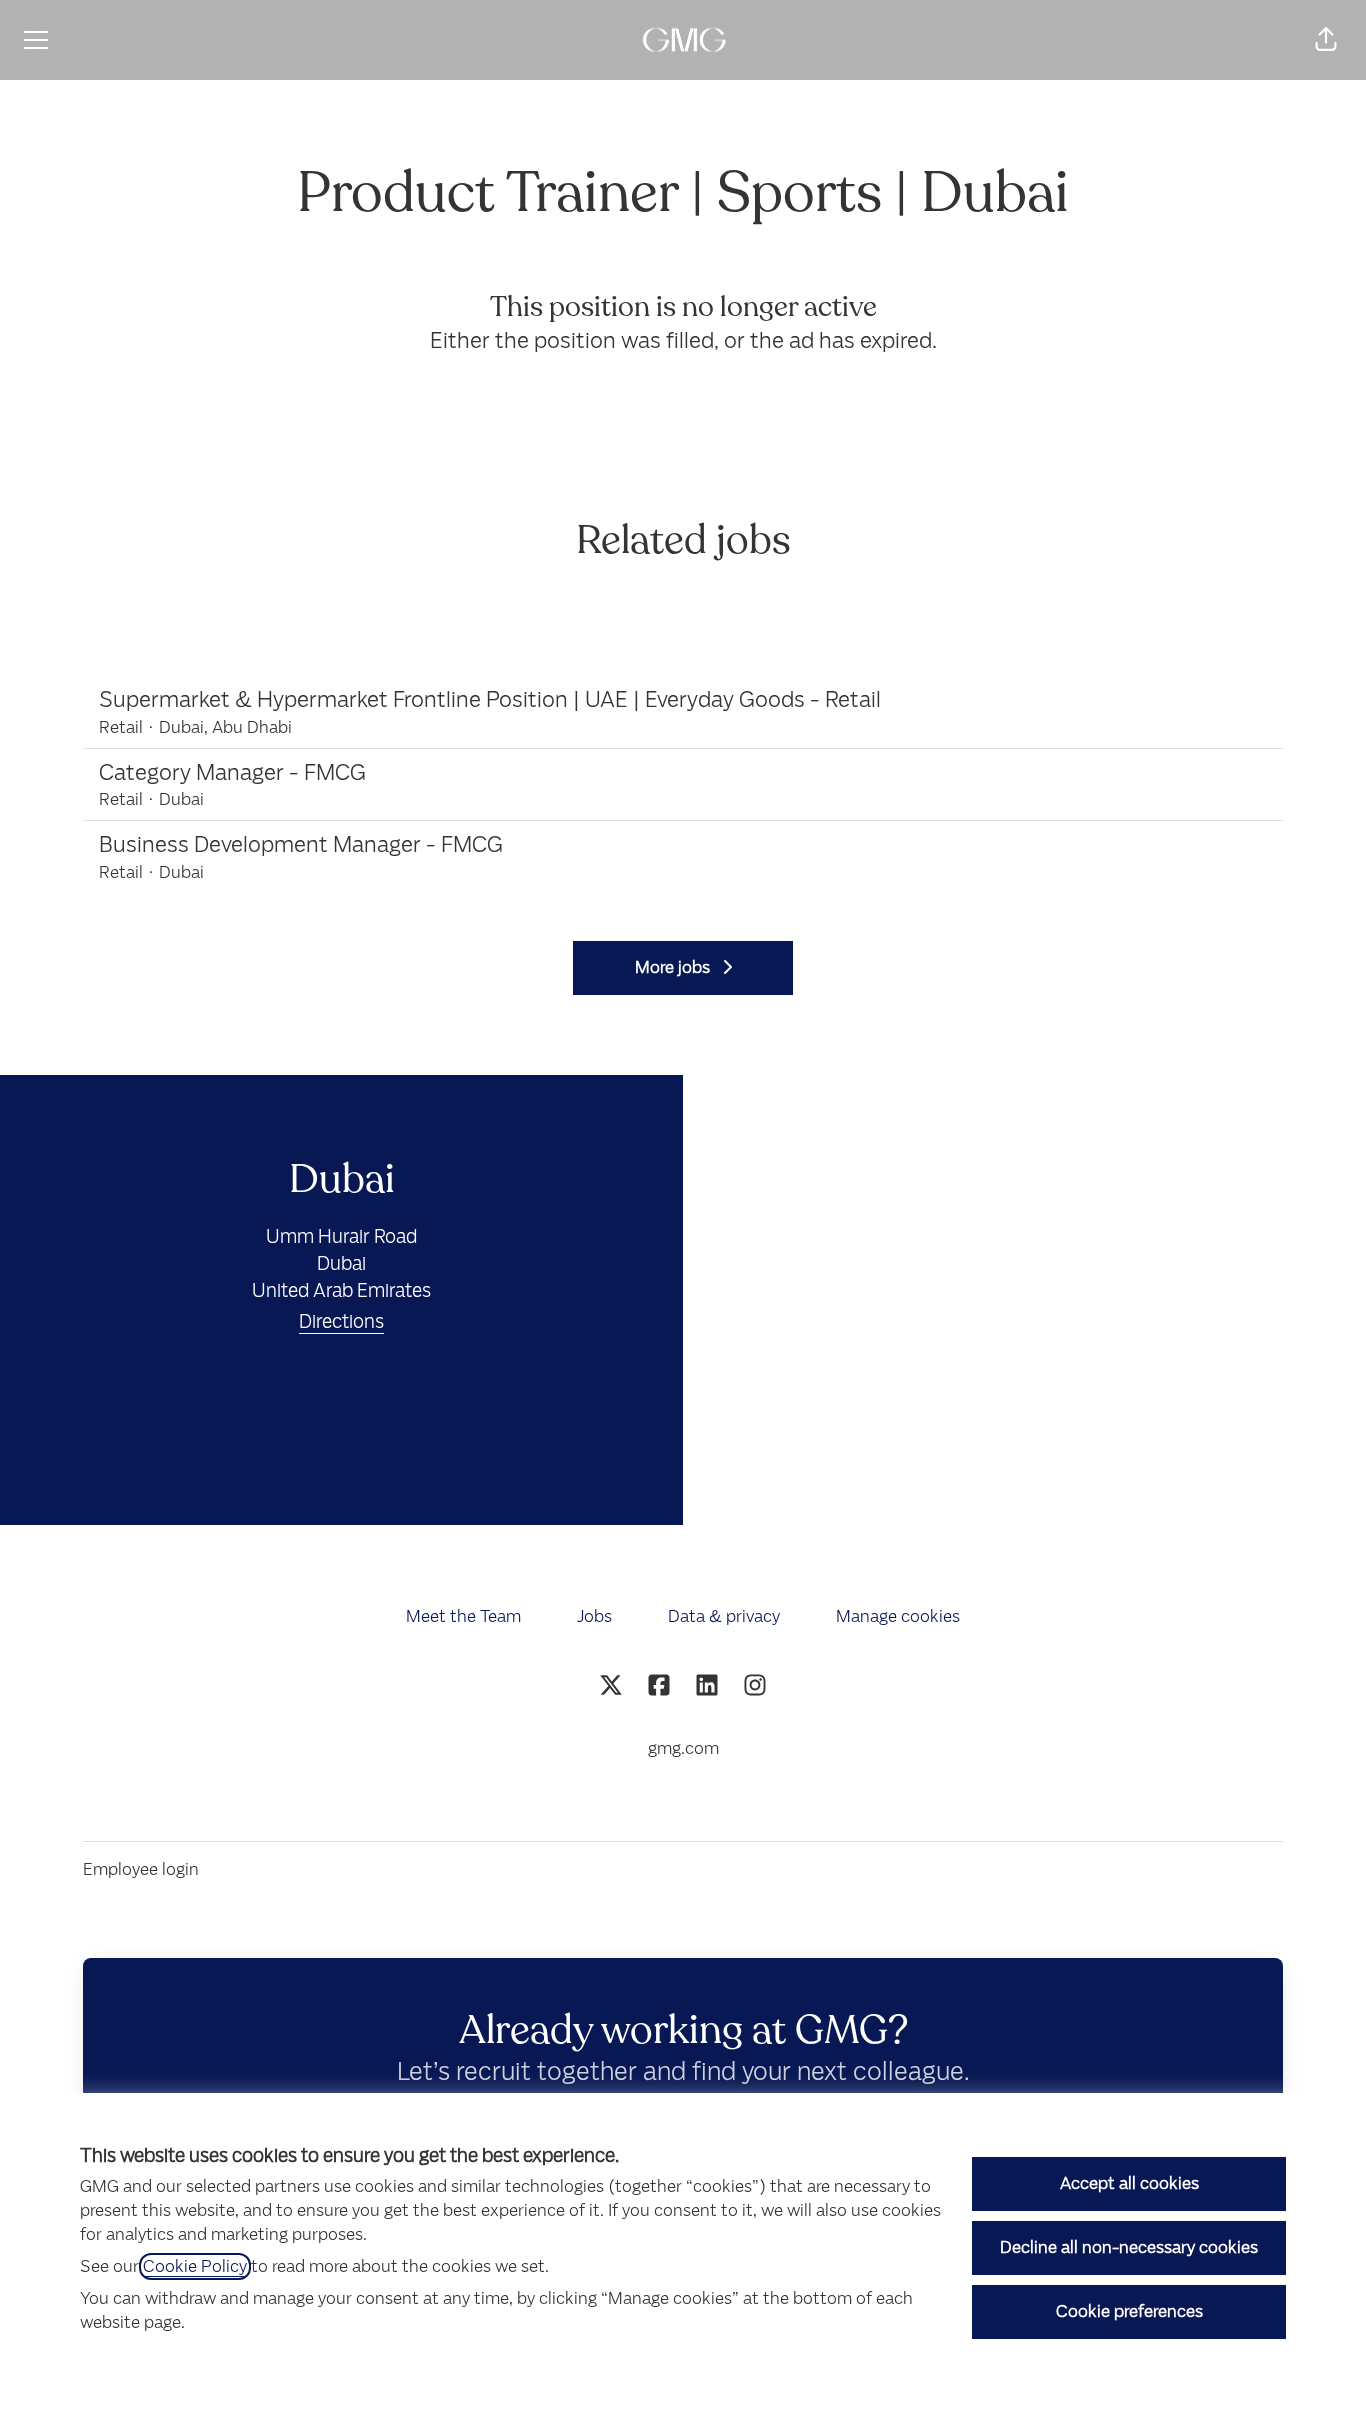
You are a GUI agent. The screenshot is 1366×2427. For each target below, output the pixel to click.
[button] (1326, 40)
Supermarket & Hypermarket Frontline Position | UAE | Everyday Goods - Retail (490, 699)
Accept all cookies (1129, 2183)
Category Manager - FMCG (232, 772)
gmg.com (683, 1748)
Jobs (594, 1616)
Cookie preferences (1129, 2311)
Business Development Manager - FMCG (301, 844)
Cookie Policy (195, 2266)
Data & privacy (724, 1616)
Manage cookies (898, 1616)
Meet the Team (463, 1616)
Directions (341, 1321)
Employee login (141, 1869)
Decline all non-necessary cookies (1129, 2247)
